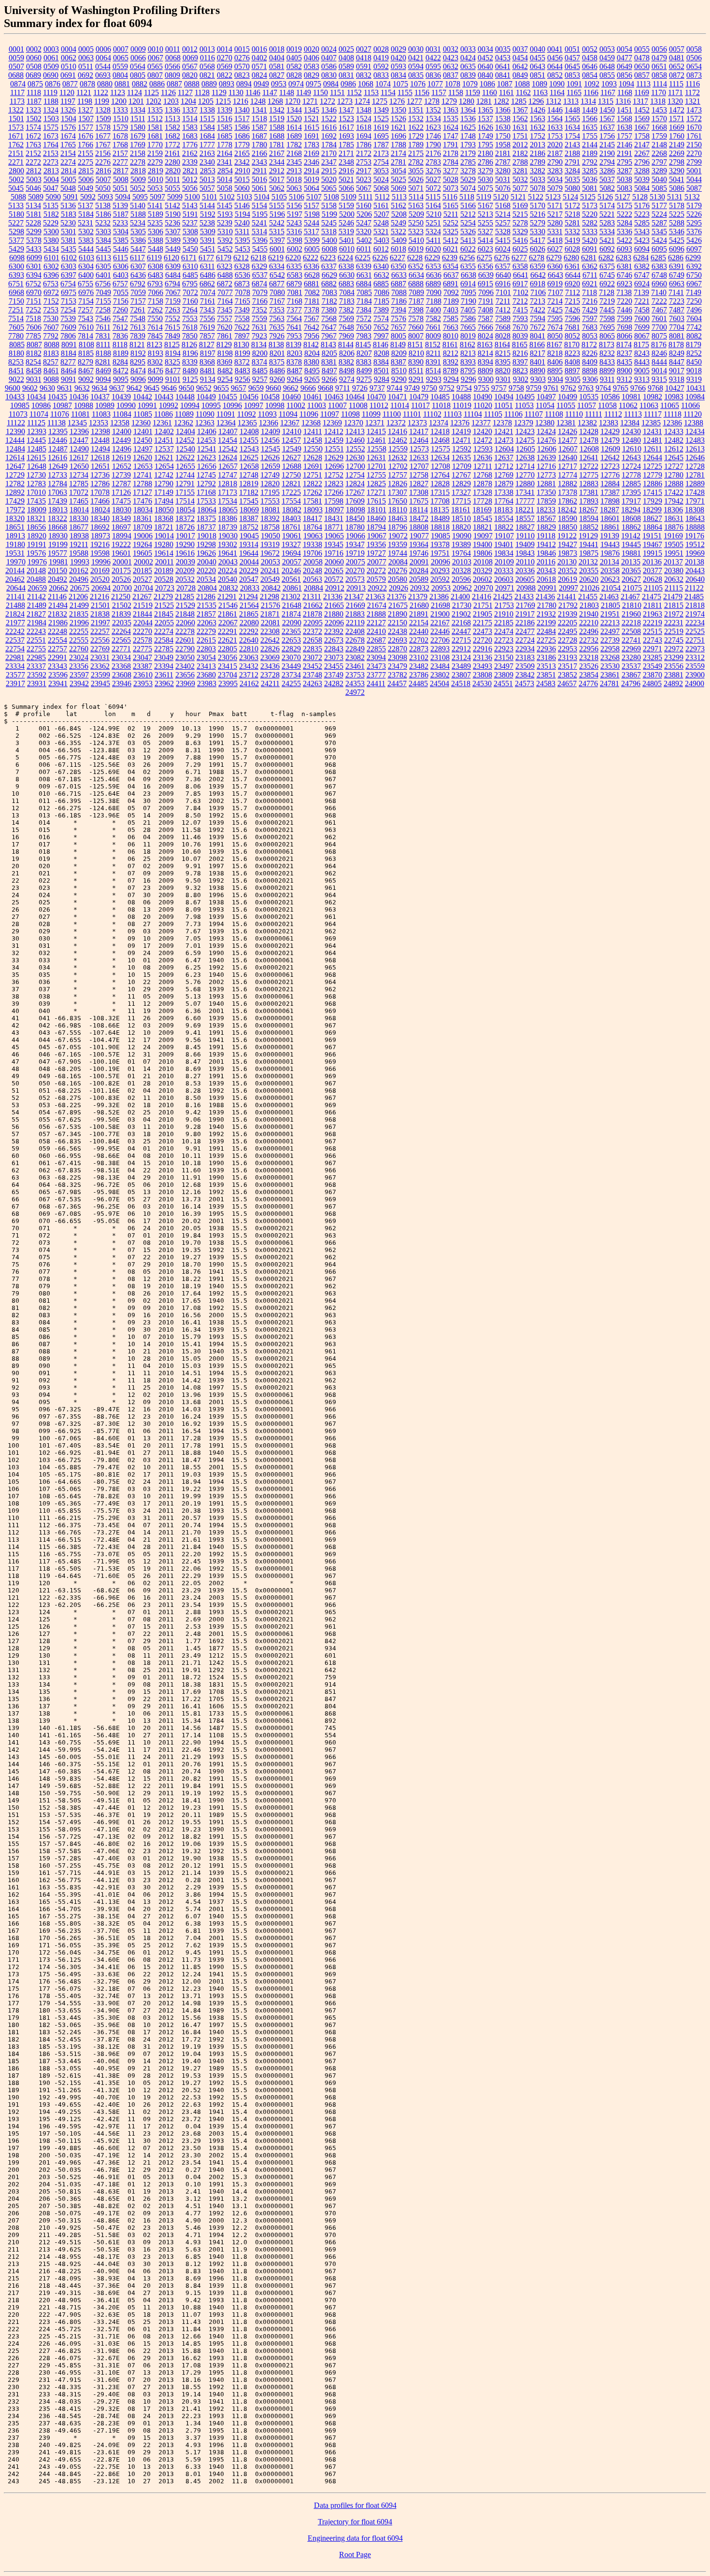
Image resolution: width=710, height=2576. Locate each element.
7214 (555, 301)
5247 (364, 223)
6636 (434, 275)
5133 (16, 205)
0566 (172, 66)
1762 (16, 145)
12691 (313, 466)
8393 (468, 362)
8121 (137, 345)
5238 (207, 223)
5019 (312, 179)
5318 (329, 232)
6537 (260, 275)
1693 (346, 136)
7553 (190, 318)
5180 (16, 214)
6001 (277, 249)
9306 (590, 379)
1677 (103, 136)
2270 (694, 153)
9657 (239, 388)
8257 (51, 362)
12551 (334, 449)
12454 (227, 440)
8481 (208, 371)
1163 (540, 92)
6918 (538, 284)
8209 (399, 353)
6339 (364, 266)
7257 (85, 310)
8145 (363, 345)
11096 (309, 414)
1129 (219, 92)
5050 (103, 188)
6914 (468, 284)
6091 (590, 249)
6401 (103, 275)
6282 (606, 258)
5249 (398, 223)
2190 (607, 153)
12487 (58, 449)
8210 (416, 353)
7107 (555, 292)
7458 (642, 310)
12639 (546, 457)
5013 (207, 179)
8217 (538, 353)
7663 (451, 327)
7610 (86, 327)
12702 (398, 466)
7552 (172, 318)
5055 (172, 188)
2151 (16, 153)
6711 (590, 275)
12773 (546, 475)
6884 (364, 284)
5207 (382, 214)
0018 (277, 49)
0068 (173, 58)
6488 (225, 275)
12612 (674, 449)
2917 (364, 171)
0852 (555, 75)
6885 (381, 284)
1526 (398, 119)
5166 (468, 205)
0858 (659, 75)
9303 (538, 379)
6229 (432, 258)
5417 (538, 240)
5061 (259, 188)
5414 (485, 240)
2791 (572, 162)
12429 (610, 431)
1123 (118, 92)
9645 (152, 388)
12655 (185, 466)
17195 (270, 492)
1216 (241, 101)
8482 (225, 371)
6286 (676, 258)
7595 (555, 318)
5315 (277, 232)
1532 (416, 119)
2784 (451, 162)
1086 (487, 84)
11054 (545, 405)
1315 (606, 101)
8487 (295, 371)
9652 (204, 388)
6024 (503, 249)
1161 (506, 92)
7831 (103, 336)
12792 (206, 484)
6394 (34, 275)
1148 (287, 92)
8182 (34, 353)
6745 (607, 275)
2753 (364, 162)
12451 (164, 440)
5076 (503, 188)
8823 (520, 371)
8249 (677, 353)
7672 (538, 327)
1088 (522, 84)
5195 (260, 214)
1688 (277, 136)
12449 (121, 440)
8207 (364, 353)
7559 (259, 318)
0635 (468, 66)
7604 (694, 318)
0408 (346, 58)
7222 (659, 301)
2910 (242, 171)
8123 (155, 345)
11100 (392, 414)
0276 (242, 58)
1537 (485, 119)
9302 (521, 379)
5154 (259, 205)
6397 (69, 275)
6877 (277, 284)
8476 (156, 371)
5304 (121, 232)
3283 (555, 171)
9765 (621, 388)
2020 (555, 145)
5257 (503, 223)
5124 (570, 197)
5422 (625, 240)
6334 (277, 266)
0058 (694, 49)
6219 (276, 258)
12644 (653, 457)
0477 (625, 58)
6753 (51, 284)
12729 (15, 475)
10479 (419, 397)
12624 (227, 457)
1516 (225, 119)
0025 (346, 49)
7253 (51, 310)
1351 (416, 110)
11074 (39, 414)
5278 (520, 223)
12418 (440, 431)
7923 (259, 336)
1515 (207, 119)
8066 (625, 336)
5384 (103, 240)
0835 (416, 75)
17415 (653, 492)
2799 (694, 162)
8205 (329, 353)
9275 (364, 379)
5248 (381, 223)
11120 (693, 414)
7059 (138, 292)
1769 (138, 145)
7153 (69, 301)
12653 (143, 466)
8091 (69, 345)
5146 (242, 205)
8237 (625, 353)
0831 (346, 75)
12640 (568, 457)
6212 (241, 258)
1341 (259, 110)
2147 (642, 145)
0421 (416, 58)
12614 (15, 457)
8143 (328, 345)
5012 (190, 179)
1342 (277, 110)
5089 (36, 197)
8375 (277, 362)
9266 (329, 379)
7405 (468, 310)
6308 (156, 266)
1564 (555, 119)
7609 (69, 327)
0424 (468, 58)
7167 (277, 301)
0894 (244, 84)
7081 (295, 292)
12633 (419, 457)
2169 (312, 153)
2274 (68, 162)
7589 (503, 318)
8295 (138, 362)
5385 (121, 240)
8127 (207, 345)
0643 (538, 66)
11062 (628, 405)
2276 (103, 162)
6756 (103, 284)
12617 (79, 457)
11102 (432, 414)
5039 (642, 179)
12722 (589, 466)
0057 (677, 49)
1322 (16, 110)
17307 (398, 492)
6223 (328, 258)
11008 (358, 405)
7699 (642, 327)
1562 (520, 119)
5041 (677, 179)
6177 (206, 258)
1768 (120, 145)
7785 (33, 336)
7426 (572, 310)
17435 (36, 501)
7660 (416, 327)
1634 (572, 127)
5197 (295, 214)
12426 (568, 431)
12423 (525, 431)
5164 (433, 205)
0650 (642, 66)
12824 (355, 484)
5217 (555, 214)
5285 (642, 223)
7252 (33, 310)
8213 (468, 353)
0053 (607, 49)
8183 (51, 353)
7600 (642, 318)
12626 (270, 457)
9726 (360, 388)
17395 (631, 492)
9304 (555, 379)
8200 (260, 353)
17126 (121, 492)
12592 (462, 449)
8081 (677, 336)
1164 (557, 92)
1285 (519, 101)
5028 (451, 179)
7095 (469, 292)
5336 (625, 232)
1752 (538, 136)
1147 (270, 92)
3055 (416, 171)
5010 (156, 179)
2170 (329, 153)
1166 (591, 92)
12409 (270, 431)
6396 (51, 275)
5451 (208, 249)
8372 (242, 362)
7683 (590, 327)
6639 (486, 275)
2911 (260, 171)
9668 (326, 388)
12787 (121, 484)
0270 (225, 58)
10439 (121, 397)
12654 (164, 466)
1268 (275, 101)
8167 (554, 345)
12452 (185, 440)
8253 (16, 362)
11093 (267, 414)
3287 (625, 171)
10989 (105, 405)
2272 (33, 162)
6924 (642, 284)
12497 (143, 449)
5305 (138, 232)
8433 (607, 362)
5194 (242, 214)
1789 (416, 145)
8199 (242, 353)
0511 (86, 66)
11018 (441, 405)
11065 (670, 405)
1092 (592, 84)
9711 (343, 388)
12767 (461, 475)
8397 (520, 362)
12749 (270, 475)
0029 (398, 49)
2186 (538, 153)
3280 (503, 171)
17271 (376, 492)
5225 (677, 214)
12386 (672, 423)
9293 (434, 379)
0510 (69, 66)
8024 (485, 336)
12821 (291, 484)
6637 (451, 275)
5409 (399, 240)
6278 (537, 258)
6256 (467, 258)
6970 (34, 292)
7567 (312, 318)
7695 (607, 327)
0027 (364, 49)
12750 (291, 475)
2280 (172, 162)
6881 (312, 284)
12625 (249, 457)
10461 (312, 397)
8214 (485, 353)
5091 (71, 197)
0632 (451, 66)
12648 (37, 466)
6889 (433, 284)
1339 (225, 110)
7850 (190, 336)
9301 (503, 379)
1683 (190, 136)
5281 (572, 223)
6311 (207, 266)
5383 (86, 240)
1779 (242, 145)
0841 (503, 75)
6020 (433, 249)
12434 (695, 431)
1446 (555, 110)
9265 (312, 379)
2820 (173, 171)
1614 (294, 127)
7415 (520, 310)
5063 (294, 188)
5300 (51, 232)
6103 (86, 258)
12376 (460, 423)
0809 (172, 75)
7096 (486, 292)
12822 (312, 484)
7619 (207, 327)
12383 (609, 423)
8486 (277, 371)
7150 (16, 301)
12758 (419, 475)
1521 (312, 119)
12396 (79, 431)
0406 (312, 58)
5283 (607, 223)
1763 (33, 145)
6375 (607, 266)
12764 (440, 475)
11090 (205, 414)
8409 (590, 362)
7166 (260, 301)
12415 (376, 431)
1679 (138, 136)
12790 (164, 484)
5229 (51, 223)
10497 (546, 397)
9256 (242, 379)
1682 (172, 136)
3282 (538, 171)
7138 (624, 292)
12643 (631, 457)
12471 (461, 440)
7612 (120, 327)
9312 (625, 379)
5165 (451, 205)
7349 (242, 310)
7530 (51, 318)
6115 (121, 258)
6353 (433, 266)
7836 (120, 336)
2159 (155, 153)
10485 (440, 397)
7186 (399, 301)
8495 (312, 371)
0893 (227, 84)
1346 (329, 110)
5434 (51, 249)
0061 (51, 58)
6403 (121, 275)
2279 (155, 162)
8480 (190, 371)
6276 (502, 258)
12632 (398, 457)
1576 (68, 127)
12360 (141, 423)
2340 (207, 162)
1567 (607, 119)
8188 (103, 353)
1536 (468, 119)
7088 (399, 292)
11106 (513, 414)
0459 (607, 58)
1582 (172, 127)
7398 (416, 310)
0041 (555, 49)
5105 (279, 197)
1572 (694, 119)
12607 (568, 449)
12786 (100, 484)
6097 (694, 249)
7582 (433, 318)
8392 (451, 362)
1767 (103, 145)
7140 (659, 292)
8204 (312, 353)
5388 (156, 240)
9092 (86, 379)
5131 (675, 197)
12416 (398, 431)
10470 (376, 397)
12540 (185, 449)
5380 (51, 240)
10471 (398, 397)
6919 (555, 284)
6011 (364, 249)
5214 (503, 214)
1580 (138, 127)
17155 (185, 492)
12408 (249, 431)
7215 (572, 301)
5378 (34, 240)
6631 (364, 275)
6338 (346, 266)
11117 (653, 414)
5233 (120, 223)
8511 (416, 371)
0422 (433, 58)
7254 (68, 310)
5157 (312, 205)
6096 (677, 249)
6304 (86, 266)
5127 (623, 197)
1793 (468, 145)
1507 (86, 119)
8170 (572, 345)
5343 (642, 232)
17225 (291, 492)
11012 (379, 405)
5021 (346, 179)
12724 (631, 466)
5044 (694, 179)
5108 (331, 197)
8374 (259, 362)
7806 (68, 336)
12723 (610, 466)
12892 (15, 492)
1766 (85, 145)
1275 (380, 101)
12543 (249, 449)
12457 (291, 440)
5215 (520, 214)
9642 (134, 388)
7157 (138, 301)
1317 (640, 101)
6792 (138, 284)
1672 (33, 136)
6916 (503, 284)
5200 (347, 214)
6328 (242, 266)
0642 (520, 66)
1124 (135, 92)
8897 (572, 371)
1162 (523, 92)
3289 (659, 171)
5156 (294, 205)
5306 (156, 232)
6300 (16, 266)
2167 (277, 153)
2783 (433, 162)
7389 (381, 310)
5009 (138, 179)
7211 (503, 301)
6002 (295, 249)
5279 (538, 223)
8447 (677, 362)
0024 (329, 49)
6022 (468, 249)
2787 (503, 162)
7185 (382, 301)
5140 (138, 205)
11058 (607, 405)
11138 (57, 423)
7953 (294, 336)
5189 (156, 214)
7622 (242, 327)
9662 (291, 388)
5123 (553, 197)
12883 (589, 484)
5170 (538, 205)
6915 (485, 284)
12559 (398, 449)
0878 (87, 84)
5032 (520, 179)
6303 (69, 266)
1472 (677, 110)
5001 (694, 171)
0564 (138, 66)
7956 (312, 336)
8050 (555, 336)
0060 (34, 58)
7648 (346, 327)
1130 (236, 92)
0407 (329, 58)
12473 (504, 440)
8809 (485, 371)
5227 (16, 223)
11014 (400, 405)
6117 (137, 258)
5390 (190, 240)
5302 (86, 232)
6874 (259, 284)
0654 (694, 66)
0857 (642, 75)
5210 (434, 214)
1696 (398, 136)
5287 (659, 223)
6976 (86, 292)
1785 (346, 145)
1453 (659, 110)
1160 (490, 92)
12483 (695, 440)
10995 (211, 405)
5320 (364, 232)
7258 (103, 310)
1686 (242, 136)
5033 (538, 179)
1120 (67, 92)
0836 (433, 75)
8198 (225, 353)
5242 (277, 223)
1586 (242, 127)
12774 (568, 475)
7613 (138, 327)
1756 (607, 136)
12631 (376, 457)
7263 (172, 310)
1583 (190, 127)
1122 (101, 92)
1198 (85, 101)
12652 (122, 466)
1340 (242, 110)
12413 (355, 431)
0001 (16, 49)
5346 (677, 232)
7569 (346, 318)
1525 (381, 119)
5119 (484, 197)
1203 (171, 101)
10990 (126, 405)
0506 (694, 58)
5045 (16, 188)
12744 (185, 475)
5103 (244, 197)
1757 (625, 136)
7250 (694, 301)
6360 (555, 266)
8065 (607, 336)
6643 (555, 275)
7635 (277, 327)
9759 (534, 388)
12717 (568, 466)
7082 (312, 292)
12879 (504, 484)
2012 (520, 145)
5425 (677, 240)
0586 (329, 66)
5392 (225, 240)
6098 (17, 258)
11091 (226, 414)
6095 (659, 249)
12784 (57, 484)
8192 (138, 353)
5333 (590, 232)
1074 (383, 84)
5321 (381, 232)
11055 (566, 405)
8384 (381, 362)
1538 (503, 119)
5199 (329, 214)
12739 (121, 475)
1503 (51, 119)
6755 (85, 284)
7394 (398, 310)
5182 (51, 214)
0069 (190, 58)
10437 (100, 397)
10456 (249, 397)
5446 (121, 249)
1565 (572, 119)
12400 (122, 431)
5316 (294, 232)
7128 (607, 292)
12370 (354, 423)
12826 (398, 484)
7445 (607, 310)
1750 (503, 136)
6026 (538, 249)
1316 (623, 101)
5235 (155, 223)
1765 (68, 145)
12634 (440, 457)
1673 (51, 136)
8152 (433, 345)
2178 (451, 153)
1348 (364, 110)
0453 (503, 58)
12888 (674, 484)
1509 (103, 119)
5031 (503, 179)
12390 (15, 431)
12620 (142, 457)
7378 (312, 310)
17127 (142, 492)
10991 (147, 405)
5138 (103, 205)
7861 (225, 336)
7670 (520, 327)
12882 (568, 484)
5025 (398, 179)
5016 (259, 179)
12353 (99, 423)
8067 (642, 336)
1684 (207, 136)
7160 (190, 301)
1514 (190, 119)
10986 (41, 405)
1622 (416, 127)
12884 (610, 484)
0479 (659, 58)
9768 (655, 388)
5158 (329, 205)
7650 (364, 327)
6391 (677, 266)
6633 (399, 275)
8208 (382, 353)
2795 (625, 162)
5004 (51, 179)
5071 (416, 188)
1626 (485, 127)
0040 (538, 49)
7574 (381, 318)
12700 (355, 466)
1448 (572, 110)
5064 (312, 188)
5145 (225, 205)
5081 (590, 188)
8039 (520, 336)
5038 (625, 179)
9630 (47, 388)
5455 (260, 249)
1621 (398, 127)
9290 (399, 379)
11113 (633, 414)
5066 (346, 188)
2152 (33, 153)
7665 (468, 327)
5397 (277, 240)
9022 (16, 379)
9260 (277, 379)
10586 (610, 397)
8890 (538, 371)
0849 (520, 75)
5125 (588, 197)
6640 (503, 275)
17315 (440, 492)
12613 (695, 449)
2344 (277, 162)
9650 (186, 388)
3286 (607, 171)
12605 (525, 449)
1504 (69, 119)
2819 (156, 171)
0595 (433, 66)
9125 (190, 379)
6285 (658, 258)
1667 (642, 127)
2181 (503, 153)
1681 (155, 136)
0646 (590, 66)
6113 (104, 258)
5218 (572, 214)
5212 (468, 214)
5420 (590, 240)
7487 (677, 310)
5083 (625, 188)
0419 (381, 58)
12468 (440, 440)
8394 (485, 362)
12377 (481, 423)
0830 (329, 75)
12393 (37, 431)
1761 (694, 136)
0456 (555, 58)
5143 (190, 205)
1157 (439, 92)
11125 (36, 423)
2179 (468, 153)
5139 (120, 205)
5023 (364, 179)
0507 (16, 66)
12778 (631, 475)
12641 (589, 457)
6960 (659, 284)
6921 (590, 284)
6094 (642, 249)
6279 (554, 258)
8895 (555, 371)
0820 (190, 75)
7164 (225, 301)
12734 (79, 475)
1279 (449, 101)
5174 (607, 205)
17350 (546, 492)
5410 (416, 240)
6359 (538, 266)
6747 (642, 275)
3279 (485, 171)
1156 (422, 92)
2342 (242, 162)
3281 (520, 171)
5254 (468, 223)
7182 (329, 301)
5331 (555, 232)
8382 (346, 362)
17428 (695, 492)
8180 (16, 353)
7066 (156, 292)
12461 (376, 440)
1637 (607, 127)
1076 (418, 84)
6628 (312, 275)
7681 (572, 327)
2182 (520, 153)
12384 (630, 423)
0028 (381, 49)
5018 (294, 179)
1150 (320, 92)
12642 (610, 457)
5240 (242, 223)
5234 (138, 223)
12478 (589, 440)
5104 (262, 197)
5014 (225, 179)
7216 (590, 301)
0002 (34, 49)
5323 (416, 232)
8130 (241, 345)
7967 (329, 336)
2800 (16, 171)
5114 (416, 197)
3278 (468, 171)
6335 (294, 266)
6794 (172, 284)
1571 (677, 119)
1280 (467, 101)
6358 (520, 266)
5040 (659, 179)
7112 (573, 292)
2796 (642, 162)
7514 (16, 318)
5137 (85, 205)
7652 (381, 327)
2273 (51, 162)
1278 (432, 101)
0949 (261, 84)
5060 (242, 188)
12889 (695, 484)
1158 (456, 92)
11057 (587, 405)
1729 (416, 136)
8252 (694, 353)
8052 (572, 336)
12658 (249, 466)
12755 (376, 475)
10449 (206, 397)
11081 (80, 414)
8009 (433, 336)
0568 (207, 66)
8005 (398, 336)
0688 (16, 75)
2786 (485, 162)
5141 (155, 205)
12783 (36, 484)
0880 (105, 84)
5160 (364, 205)
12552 (355, 449)
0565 (155, 66)
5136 (68, 205)
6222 (311, 258)
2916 (346, 171)
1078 (453, 84)
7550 (155, 318)
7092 (451, 292)
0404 (277, 58)
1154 (388, 92)
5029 (468, 179)
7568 (329, 318)
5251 (433, 223)
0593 (398, 66)
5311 (242, 232)
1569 (642, 119)
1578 (103, 127)
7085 (364, 292)
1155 (405, 92)
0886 (157, 84)
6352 (416, 266)
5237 (190, 223)
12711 (483, 466)
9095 (121, 379)
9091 (69, 379)
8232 (607, 353)
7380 (329, 310)
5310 (225, 232)
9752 (447, 388)
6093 (625, 249)
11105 (493, 414)
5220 (590, 214)
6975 (69, 292)
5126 (605, 197)
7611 (103, 327)
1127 (185, 92)
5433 (34, 249)
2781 (398, 162)
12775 (589, 475)
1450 (607, 110)
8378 (294, 362)
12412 (334, 431)
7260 (120, 310)
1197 (68, 101)
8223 (572, 353)
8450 (694, 362)
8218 (555, 353)
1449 (590, 110)
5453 (242, 249)
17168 (206, 492)
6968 (16, 292)
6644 (573, 275)
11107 (534, 414)
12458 (312, 440)
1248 (258, 101)
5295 (694, 223)
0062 (69, 58)
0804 (120, 75)
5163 (416, 205)
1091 (574, 84)
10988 (84, 405)
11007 (337, 405)
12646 (695, 457)
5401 (347, 240)
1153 (371, 92)
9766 (638, 388)
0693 (103, 75)
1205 (206, 101)
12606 (547, 449)
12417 (419, 431)
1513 (172, 119)
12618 (100, 457)
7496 (694, 310)
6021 (451, 249)
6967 (694, 284)
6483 (156, 275)
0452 (485, 58)
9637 (117, 388)
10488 (461, 397)
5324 (433, 232)
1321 (693, 101)
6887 (398, 284)
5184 (86, 214)
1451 (625, 110)
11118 (673, 414)
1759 (659, 136)
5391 (208, 240)
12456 (270, 440)
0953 (279, 84)
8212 (451, 353)
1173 (17, 101)
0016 (259, 49)
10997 (254, 405)
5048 (68, 188)
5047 (51, 188)
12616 (57, 457)
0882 (140, 84)
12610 (632, 449)
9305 (573, 379)
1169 (642, 92)
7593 (520, 318)
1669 (677, 127)
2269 (677, 153)
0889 (209, 84)
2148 (659, 145)
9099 (156, 379)
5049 (85, 188)
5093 (105, 197)
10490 (483, 397)
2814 (69, 171)
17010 (36, 492)
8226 (590, 353)
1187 (34, 101)
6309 (173, 266)
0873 (694, 75)
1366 (503, 110)
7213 (538, 301)
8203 (295, 353)
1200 (119, 101)
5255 (485, 223)
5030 (485, 179)
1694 (364, 136)
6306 (121, 266)
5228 (33, 223)
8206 (347, 353)
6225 (363, 258)
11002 (296, 405)
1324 (51, 110)
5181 (34, 214)
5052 (138, 188)
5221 (607, 214)
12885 (631, 484)
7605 (16, 327)
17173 (227, 492)
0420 (398, 58)
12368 (311, 423)
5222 (625, 214)
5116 (450, 197)
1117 (17, 92)
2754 (381, 162)
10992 (169, 405)
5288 (677, 223)
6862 (207, 284)
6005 (312, 249)
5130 (657, 197)
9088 (51, 379)
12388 (694, 423)
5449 (173, 249)
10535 (589, 397)
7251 (16, 310)
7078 (242, 292)
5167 (485, 205)
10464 (355, 397)
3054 (398, 171)
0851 (538, 75)
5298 (16, 232)
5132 (692, 197)
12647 (15, 466)
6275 (484, 258)
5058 (225, 188)
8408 (572, 362)
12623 (206, 457)
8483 (242, 371)
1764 (51, 145)
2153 (51, 153)
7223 (677, 301)
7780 (16, 336)
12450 (142, 440)
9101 (173, 379)
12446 (57, 440)
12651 (100, 466)
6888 (416, 284)
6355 (468, 266)
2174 (398, 153)
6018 (398, 249)
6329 (259, 266)
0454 (520, 58)
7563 (277, 318)
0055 (642, 49)
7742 (694, 327)
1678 (120, 136)
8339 (190, 362)
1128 (202, 92)
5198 (312, 214)
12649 (58, 466)
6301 (34, 266)
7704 (677, 327)
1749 (485, 136)
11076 (60, 414)
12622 (185, 457)
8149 (398, 345)
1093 (609, 84)
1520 (294, 119)
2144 (590, 145)
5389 (173, 240)
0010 (156, 49)
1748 (468, 136)
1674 (68, 136)
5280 (555, 223)
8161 (450, 345)
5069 (398, 188)
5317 (312, 232)
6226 (380, 258)
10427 (675, 388)
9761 (551, 388)
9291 (416, 379)
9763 (586, 388)
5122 (536, 197)
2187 (555, 153)
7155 (103, 301)
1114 (660, 84)
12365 (247, 423)
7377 (294, 310)
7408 (485, 310)
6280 (571, 258)
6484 (173, 275)
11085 (143, 414)
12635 (461, 457)
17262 (312, 492)
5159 (346, 205)
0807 (155, 75)
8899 (607, 371)
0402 (259, 58)
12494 (100, 449)
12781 (695, 475)
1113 (643, 84)
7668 (503, 327)
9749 (412, 388)
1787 (381, 145)
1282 (501, 101)
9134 (208, 379)
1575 (51, 127)
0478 (642, 58)
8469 (103, 371)
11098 (350, 414)
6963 (677, 284)
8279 (85, 362)
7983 (364, 336)
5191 (190, 214)
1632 (538, 127)
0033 (468, 49)
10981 (631, 397)
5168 (503, 205)
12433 (674, 431)
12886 (653, 484)
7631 (259, 327)
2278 (138, 162)
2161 (172, 153)
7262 (155, 310)
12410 (292, 431)
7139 (641, 292)
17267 (355, 492)
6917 (520, 284)
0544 (103, 66)
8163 (485, 345)
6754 (68, 284)
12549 (292, 449)
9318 (677, 379)
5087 (694, 188)
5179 (694, 205)
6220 (293, 258)
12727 (674, 466)
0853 (572, 75)
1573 (16, 127)
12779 (653, 475)
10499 (568, 397)
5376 (694, 232)
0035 (503, 49)
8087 (34, 345)
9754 (464, 388)
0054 (625, 49)
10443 (164, 397)
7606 (34, 327)
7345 (225, 310)
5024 (381, 179)
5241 (259, 223)
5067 (364, 188)
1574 (33, 127)
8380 (312, 362)
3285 (590, 171)
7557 (225, 318)
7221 (642, 301)
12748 (249, 475)
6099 (34, 258)
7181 (312, 301)
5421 (607, 240)
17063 (57, 492)
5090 (53, 197)
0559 (120, 66)
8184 (69, 353)
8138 (276, 345)
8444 (659, 362)
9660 (273, 388)
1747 (451, 136)
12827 (419, 484)
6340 (381, 266)
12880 (525, 484)
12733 (57, 475)
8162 (468, 345)
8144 (346, 345)
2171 (346, 153)
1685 (225, 136)
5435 (69, 249)
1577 (85, 127)
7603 (677, 318)
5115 (433, 197)
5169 (520, 205)
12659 (270, 466)
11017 (420, 405)
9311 (607, 379)
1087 (505, 84)
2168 (294, 153)
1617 (346, 127)
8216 (520, 353)
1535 (451, 119)
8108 (86, 345)
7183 (347, 301)
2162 (190, 153)
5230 (68, 223)
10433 (15, 397)
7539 (68, 318)
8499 (364, 371)
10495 (525, 397)
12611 (653, 449)
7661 (433, 327)
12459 (334, 440)
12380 (545, 423)
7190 (469, 301)
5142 (172, 205)
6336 (312, 266)
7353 (277, 310)
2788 (520, 162)
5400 (329, 240)
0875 (35, 84)
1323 (33, 110)
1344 (294, 110)
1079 (470, 84)
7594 (538, 318)
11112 (613, 414)
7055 (121, 292)
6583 (295, 275)
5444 (86, 249)
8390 (416, 362)
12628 (312, 457)
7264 (190, 310)
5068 (381, 188)
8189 (121, 353)
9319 (694, 379)
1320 (675, 101)
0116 (207, 58)
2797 (659, 162)
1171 (675, 92)
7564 (294, 318)
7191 (486, 301)
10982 (653, 397)
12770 (525, 475)
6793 (155, 284)
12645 (674, 457)
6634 (416, 275)
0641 (503, 66)
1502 (34, 119)
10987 (62, 405)
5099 (175, 197)
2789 (538, 162)
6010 (347, 249)
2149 (677, 145)
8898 (590, 371)
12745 (206, 475)
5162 (398, 205)
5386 (138, 240)
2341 (225, 162)
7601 (659, 318)
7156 (121, 301)
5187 (121, 214)
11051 (504, 405)
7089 (416, 292)
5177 (659, 205)
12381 (566, 423)
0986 (348, 84)
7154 (86, 301)
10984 (695, 397)
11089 (184, 414)
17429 (15, 501)
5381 (69, 240)
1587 (259, 127)
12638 (525, 457)
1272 (327, 101)
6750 (694, 275)
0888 (192, 84)
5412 (451, 240)
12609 (611, 449)
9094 (103, 379)
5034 (555, 179)
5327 (485, 232)
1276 (397, 101)
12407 (228, 431)
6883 (346, 284)
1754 (572, 136)
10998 (275, 405)
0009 (138, 49)
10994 (190, 405)
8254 (33, 362)
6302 (51, 266)
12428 (589, 431)
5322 (398, 232)
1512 (155, 119)
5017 (277, 179)
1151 (337, 92)
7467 (659, 310)
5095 (140, 197)
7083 (329, 292)
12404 (185, 431)
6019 (416, 249)
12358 (120, 423)
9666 (308, 388)
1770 (155, 145)
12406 (207, 431)
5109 (349, 197)
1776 (190, 145)
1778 (225, 145)
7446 (625, 310)
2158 (138, 153)
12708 (440, 466)
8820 (503, 371)
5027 (433, 179)
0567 (190, 66)
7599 (625, 318)
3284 (572, 171)
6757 (120, 284)
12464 (419, 440)
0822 (225, 75)
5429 (16, 249)
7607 (51, 327)
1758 (642, 136)
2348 (346, 162)
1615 (312, 127)
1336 (172, 110)
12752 (334, 475)
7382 (346, 310)
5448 (156, 249)
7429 (590, 310)
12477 (568, 440)
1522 (329, 119)
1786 (364, 145)
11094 (288, 414)
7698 (625, 327)
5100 (192, 197)
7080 (277, 292)
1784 (329, 145)
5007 (103, 179)
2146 (625, 145)
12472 (483, 440)
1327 (85, 110)
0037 (520, 49)
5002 (16, 179)
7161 (208, 301)
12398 (100, 431)
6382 (642, 266)
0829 (312, 75)
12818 (227, 484)
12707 (419, 466)
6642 (538, 275)
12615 (36, 457)
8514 (433, 371)
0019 (294, 49)
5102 (227, 197)
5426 (694, 240)
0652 (677, 66)
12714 (525, 466)
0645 (572, 66)
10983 (674, 397)
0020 (312, 49)
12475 (525, 440)
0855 (607, 75)
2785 (468, 162)
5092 (88, 197)
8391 (433, 362)
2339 (190, 162)
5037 (607, 179)
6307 (138, 266)
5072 (433, 188)
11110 (574, 414)
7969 (346, 336)
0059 (16, 58)
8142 (311, 345)
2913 (294, 171)
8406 (555, 362)
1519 (277, 119)
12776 (610, 475)
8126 (189, 345)
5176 (642, 205)
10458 (270, 397)
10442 (142, 397)
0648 (607, 66)
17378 (568, 492)
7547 (120, 318)
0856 (625, 75)
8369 (225, 362)
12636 (483, 457)
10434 (36, 397)
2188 (572, 153)
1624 (451, 127)
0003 (51, 49)
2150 (694, 145)
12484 (15, 449)
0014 (225, 49)
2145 (607, 145)
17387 (610, 492)
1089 (540, 84)
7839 (138, 336)
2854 (225, 171)
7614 (155, 327)
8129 (224, 345)
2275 (85, 162)
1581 (155, 127)
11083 (101, 414)
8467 (86, 371)
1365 (485, 110)
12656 (207, 466)
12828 (440, 484)
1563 (538, 119)
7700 (659, 327)
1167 (608, 92)
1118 (34, 92)
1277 (414, 101)
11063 (649, 405)
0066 (138, 58)
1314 (588, 101)
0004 (69, 49)
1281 (484, 101)
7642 (312, 327)
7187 (416, 301)
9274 (347, 379)
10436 (79, 397)
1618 (364, 127)
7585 (451, 318)
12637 (504, 457)
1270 (293, 101)
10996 (232, 405)
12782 (15, 484)
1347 (346, 110)
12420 (483, 431)
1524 (364, 119)
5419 (572, 240)
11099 (371, 414)
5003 (34, 179)
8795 (468, 371)
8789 (451, 371)
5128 (640, 197)
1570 (659, 119)
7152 (51, 301)
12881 (546, 484)
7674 (555, 327)
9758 (516, 388)
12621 (164, 457)
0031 (433, 49)
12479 (610, 440)
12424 (546, 431)
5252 (451, 223)
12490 (79, 449)
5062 (277, 188)
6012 (381, 249)
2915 (329, 171)
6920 (572, 284)
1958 (503, 145)
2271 (16, 162)
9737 (377, 388)
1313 (571, 101)
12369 (332, 423)
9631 (65, 388)
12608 (589, 449)
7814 (85, 336)
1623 (433, 127)
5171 (555, 205)
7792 (51, 336)
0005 (86, 49)
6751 (16, 284)
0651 (659, 66)
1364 (468, 110)
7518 (33, 318)
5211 (451, 214)
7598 (607, 318)
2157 (120, 153)
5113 (399, 197)
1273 (345, 101)
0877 (70, 84)
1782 (294, 145)
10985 (20, 405)
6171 (189, 258)
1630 (503, 127)
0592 (381, 66)
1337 (190, 110)
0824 (259, 75)
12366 (269, 423)
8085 (17, 345)
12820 (270, 484)
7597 (590, 318)
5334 (607, 232)
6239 (450, 258)
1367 (520, 110)
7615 (172, 327)
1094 (626, 84)
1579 (120, 127)
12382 (587, 423)
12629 (334, 457)
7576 (398, 318)
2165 (242, 153)
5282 (590, 223)
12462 (398, 440)
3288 (642, 171)
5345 (659, 232)
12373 (417, 423)
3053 (381, 171)
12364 (226, 423)
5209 (416, 214)
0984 (331, 84)
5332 (572, 232)
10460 (291, 397)
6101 (52, 258)
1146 (253, 92)
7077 (225, 292)
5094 (123, 197)
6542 (277, 275)
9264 (295, 379)
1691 (312, 136)
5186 (103, 214)
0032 (451, 49)
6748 (659, 275)
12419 (461, 431)
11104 (473, 414)
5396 (260, 240)
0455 (538, 58)
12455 (249, 440)
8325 (172, 362)
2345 (294, 162)
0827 (277, 75)
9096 (138, 379)
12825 (376, 484)
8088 (52, 345)
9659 (256, 388)
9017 (677, 371)
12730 (36, 475)
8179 (694, 345)
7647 (329, 327)
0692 (85, 75)
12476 (546, 440)
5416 (520, 240)
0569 (225, 66)
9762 (568, 388)
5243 (294, 223)
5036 (590, 179)
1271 (310, 101)
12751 (312, 475)
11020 (483, 405)
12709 (462, 466)
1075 (400, 84)
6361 (572, 266)
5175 (625, 205)
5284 (625, 223)
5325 (451, 232)
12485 (37, 449)
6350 (398, 266)
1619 (381, 127)
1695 (381, 136)
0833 (381, 75)
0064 (103, 58)
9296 (469, 379)
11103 (453, 414)
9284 (382, 379)
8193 (156, 353)
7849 (172, 336)
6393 (16, 275)
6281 (589, 258)
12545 (270, 449)
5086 (677, 188)
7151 (34, 301)
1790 (433, 145)
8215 (503, 353)
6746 (625, 275)
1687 (259, 136)
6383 (659, 266)
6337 (329, 266)
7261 (138, 310)
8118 (120, 345)
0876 (53, 84)
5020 (329, 179)
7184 (364, 301)
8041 (538, 336)
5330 (538, 232)
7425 (555, 310)
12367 (290, 423)
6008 (329, 249)
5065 (329, 188)
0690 (51, 75)
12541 (207, 449)
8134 (259, 345)
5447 (138, 249)
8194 (173, 353)
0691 (68, 75)
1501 (16, 119)
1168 (625, 92)
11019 (462, 405)
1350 (398, 110)
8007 (416, 336)
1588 (277, 127)
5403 (382, 240)
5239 (225, 223)
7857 (207, 336)
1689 (294, 136)
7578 (416, 318)
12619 (121, 457)
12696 (334, 466)
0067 (156, 58)
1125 (151, 92)
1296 (536, 101)
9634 (99, 388)
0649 (625, 66)
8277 (68, 362)
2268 (659, 153)
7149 (694, 292)
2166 (259, 153)
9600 (13, 388)
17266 (334, 492)
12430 (631, 431)
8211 (433, 353)
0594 (416, 66)
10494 (504, 397)
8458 (34, 371)
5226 (694, 214)
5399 (312, 240)
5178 (677, 205)
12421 (504, 431)
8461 (51, 371)
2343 (259, 162)
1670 (694, 127)
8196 (190, 353)
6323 (225, 266)
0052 (590, 49)
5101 (210, 197)
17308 (419, 492)
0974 (296, 84)
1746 (433, 136)
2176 (433, 153)
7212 (520, 301)
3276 (433, 171)
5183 (69, 214)
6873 (242, 284)
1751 (520, 136)
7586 (468, 318)
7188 (434, 301)
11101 (412, 414)
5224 (659, 214)
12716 (546, 466)
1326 (68, 110)
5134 (33, 205)
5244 (312, 223)
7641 (294, 327)
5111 (366, 197)
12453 (206, 440)
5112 (382, 197)
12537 (164, 449)
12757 (398, 475)
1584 (207, 127)
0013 (207, 49)
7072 (190, 292)
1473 (694, 110)
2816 (103, 171)
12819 (249, 484)
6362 (590, 266)
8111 (103, 345)
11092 (247, 414)
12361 (162, 423)
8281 (103, 362)
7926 (277, 336)
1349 (381, 110)
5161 (381, 205)
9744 (395, 388)
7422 (538, 310)
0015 (242, 49)
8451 (16, 371)
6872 (225, 284)
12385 (651, 423)
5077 (520, 188)
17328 (483, 492)
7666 (485, 327)
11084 (122, 414)
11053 (524, 405)
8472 (121, 371)
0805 (138, 75)
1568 (625, 119)
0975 (313, 84)
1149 (304, 92)
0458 (590, 58)
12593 (483, 449)
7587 (485, 318)
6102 (69, 258)
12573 (419, 449)
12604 (504, 449)
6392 (694, 266)
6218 (258, 258)
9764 (603, 388)
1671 (16, 136)
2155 (85, 153)
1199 (102, 101)
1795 (485, 145)
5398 (295, 240)
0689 (33, 75)
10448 (185, 397)
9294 (451, 379)
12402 (164, 431)
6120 (171, 258)
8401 (538, 362)
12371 (375, 423)
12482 (674, 440)
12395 (58, 431)
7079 (260, 292)
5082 (607, 188)
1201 (136, 101)
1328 (103, 110)
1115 (676, 84)
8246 (659, 353)
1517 (242, 119)
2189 (590, 153)
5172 (572, 205)
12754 (355, 475)
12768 (483, 475)
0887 (174, 84)
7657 (398, 327)
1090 (557, 84)
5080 (572, 188)
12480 (631, 440)
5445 (103, 249)
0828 (294, 75)
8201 (277, 353)
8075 (659, 336)
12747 (227, 475)
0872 (677, 75)
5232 (103, 223)
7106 (538, 292)
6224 (345, 258)
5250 (416, 223)
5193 (225, 214)
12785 (79, 484)
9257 (260, 379)
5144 (207, 205)
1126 (168, 92)
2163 (207, 153)
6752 (33, 284)
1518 (259, 119)
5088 (18, 197)
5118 (467, 197)
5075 (485, 188)
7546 (103, 318)
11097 (330, 414)
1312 (554, 101)
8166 (537, 345)
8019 (468, 336)
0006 (103, 49)
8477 (173, 371)
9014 (659, 371)
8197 (208, 353)
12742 (164, 475)
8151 (415, 345)
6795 (190, 284)
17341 (525, 492)
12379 (524, 423)
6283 (624, 258)
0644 (555, 66)
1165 (574, 92)
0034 (485, 49)
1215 (223, 101)
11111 (594, 414)
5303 (103, 232)
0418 (364, 58)
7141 (676, 292)
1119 (50, 92)
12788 (142, 484)
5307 (173, 232)
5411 (433, 240)
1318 (658, 101)
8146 (381, 345)
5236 (172, 223)
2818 (138, 171)
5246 (346, 223)
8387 (398, 362)
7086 (382, 292)
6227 (398, 258)
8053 (590, 336)
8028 (503, 336)
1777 (207, 145)
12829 (461, 484)
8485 (260, 371)
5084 (642, 188)
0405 (294, 58)
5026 (416, 179)
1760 (677, 136)
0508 (34, 66)
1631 (520, 127)
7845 (155, 336)
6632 (382, 275)
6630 (347, 275)
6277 (519, 258)
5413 (468, 240)
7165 (242, 301)
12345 (77, 423)
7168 (295, 301)
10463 (334, 397)
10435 (57, 397)
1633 (555, 127)
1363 (451, 110)
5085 (659, 188)
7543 (85, 318)
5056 (190, 188)
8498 (347, 371)
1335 (155, 110)
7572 (364, 318)
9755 (482, 388)
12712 (504, 466)
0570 (242, 66)
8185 (86, 353)
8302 (155, 362)
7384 (364, 310)
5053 (155, 188)
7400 (433, 310)
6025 (520, 249)
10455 (227, 397)
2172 (364, 153)
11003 (317, 405)
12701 (377, 466)
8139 (294, 345)
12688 (292, 466)
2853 (208, 171)
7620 (225, 327)
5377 (16, 240)
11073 (18, 414)
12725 (653, 466)
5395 (242, 240)
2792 (590, 162)
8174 (624, 345)
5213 (485, 214)
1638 (625, 127)
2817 (121, 171)
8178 (676, 345)
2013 (538, 145)
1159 (473, 92)
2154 (68, 153)
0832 (364, 75)
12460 (355, 440)
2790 (555, 162)
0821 (207, 75)
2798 (677, 162)
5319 (346, 232)
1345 (312, 110)
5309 (208, 232)
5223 (642, 214)
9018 (694, 371)
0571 (259, 66)
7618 (190, 327)
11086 (163, 414)
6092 (607, 249)
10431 (696, 388)
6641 (521, 275)
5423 (642, 240)
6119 (154, 258)
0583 (312, 66)
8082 (694, 336)
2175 (416, 153)
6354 (451, 266)
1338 (207, 110)
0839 (468, 75)
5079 (555, 188)
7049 (103, 292)
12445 (36, 440)
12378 (502, 423)
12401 (143, 431)
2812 (34, 171)
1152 (354, 92)
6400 (86, 275)
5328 (503, 232)
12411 (313, 431)
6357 (503, 266)
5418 (555, 240)
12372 (396, 423)
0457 (572, 58)
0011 (173, 49)
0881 (122, 84)
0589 (346, 66)
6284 (641, 258)
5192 (208, 214)
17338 (504, 492)
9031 (34, 379)
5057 (207, 188)
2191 (625, 153)
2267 (642, 153)
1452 (642, 110)
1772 (172, 145)
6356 (485, 266)
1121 (84, 92)
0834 (398, 75)
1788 (398, 145)
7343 (207, 310)
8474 (138, 371)
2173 (381, 153)
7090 (434, 292)
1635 (590, 127)
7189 (451, 301)
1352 (433, 110)
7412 (503, 310)
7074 (208, 292)
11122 (16, 423)
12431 (653, 431)
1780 (259, 145)
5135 (51, 205)
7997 (381, 336)
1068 (366, 84)
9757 (499, 388)
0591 (364, 66)
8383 (364, 362)
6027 (555, 249)
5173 (590, 205)
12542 (228, 449)
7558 (242, 318)
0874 (18, 84)
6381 (625, 266)
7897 (242, 336)
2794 (607, 162)
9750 (429, 388)
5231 (85, 223)
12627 (291, 457)
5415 (503, 240)
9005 (642, 371)
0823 (242, 75)
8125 (172, 345)
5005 (69, 179)
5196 (277, 214)
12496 (122, 449)
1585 (225, 127)
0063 (86, 58)
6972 (51, 292)
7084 (347, 292)
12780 (674, 475)
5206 (364, 214)
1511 (138, 119)
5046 (33, 188)
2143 (572, 145)
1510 (121, 119)
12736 (100, 475)
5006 (86, 179)
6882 (329, 284)
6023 (485, 249)
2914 (312, 171)
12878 (483, 484)
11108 (554, 414)
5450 (190, 249)
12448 (100, 440)
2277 (120, 162)
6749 (677, 275)
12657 (228, 466)
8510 (399, 371)
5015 (242, 179)
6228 (415, 258)
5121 (518, 197)
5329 (520, 232)
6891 (451, 284)
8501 (382, 371)
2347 (329, 162)
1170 (659, 92)
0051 (572, 49)
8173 (607, 345)
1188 (51, 101)
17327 (461, 492)
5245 (329, 223)
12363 (205, 423)
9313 (642, 379)
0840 (485, 75)
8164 (502, 345)
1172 (692, 92)
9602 (30, 388)
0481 (677, 58)
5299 (34, 232)
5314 (259, 232)
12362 (184, 423)
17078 (100, 492)
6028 (572, 249)
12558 (377, 449)
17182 (249, 492)
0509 (51, 66)
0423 (451, 58)
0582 (294, 66)
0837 (451, 75)
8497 (329, 371)
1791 (451, 145)
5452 (225, 249)
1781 (277, 145)
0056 (659, 49)
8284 (120, 362)
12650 (79, 466)
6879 (294, 284)
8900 (625, 371)
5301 (69, 232)
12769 (504, 475)
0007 (121, 49)
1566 (590, 119)
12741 (142, 475)
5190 (173, 214)
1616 (329, 127)
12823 (334, 484)
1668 (659, 127)
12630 (355, 457)
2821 (190, 171)
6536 (242, 275)
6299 (693, 258)
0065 (121, 58)
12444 (15, 440)
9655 (221, 388)
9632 (82, 388)
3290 (677, 171)
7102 (521, 292)
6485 (190, 275)
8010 (451, 336)
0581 (277, 66)
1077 (435, 84)
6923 (625, 284)
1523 (346, 119)
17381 (589, 492)
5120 (501, 197)
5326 (468, 232)
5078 (538, 188)
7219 (607, 301)
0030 (416, 49)
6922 (607, 284)
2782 (416, 162)
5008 (121, 179)
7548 (138, 318)
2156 (103, 153)
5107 (314, 197)
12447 (79, 440)
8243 (642, 353)
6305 (103, 266)
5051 (120, 188)
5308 (190, 232)
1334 (138, 110)
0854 (590, 75)
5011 (173, 179)
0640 (485, 66)
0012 (190, 49)
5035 (572, 179)
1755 (590, 136)
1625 (468, 127)
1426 (538, 110)
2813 (51, 171)
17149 (164, 492)
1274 (362, 101)
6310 (190, 266)
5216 (538, 214)
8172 (589, 345)
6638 (469, 275)
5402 (364, 240)
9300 (486, 379)
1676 (85, 136)
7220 (625, 301)
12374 (439, 423)
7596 (572, 318)
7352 (259, 310)
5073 (451, 188)
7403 (451, 310)
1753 (555, 136)
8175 (641, 345)
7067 (173, 292)
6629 (329, 275)
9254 (225, 379)
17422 (674, 492)
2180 (485, 153)
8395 (503, 362)
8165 (520, 345)
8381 (329, 362)
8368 (207, 362)
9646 (169, 388)
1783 (312, 145)
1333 (120, 110)
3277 (451, 171)
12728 (695, 466)
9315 (659, 379)
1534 (433, 119)
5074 (468, 188)
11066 (690, 405)
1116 (693, 84)
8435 (625, 362)
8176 (659, 345)
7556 (207, 318)
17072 (79, 492)
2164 (225, 153)
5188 (138, 214)
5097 (157, 197)
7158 (156, 301)
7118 (589, 292)
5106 (297, 197)
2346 (312, 162)
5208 (399, 214)
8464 (69, 371)
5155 (277, 205)
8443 (642, 362)
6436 (138, 275)
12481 (653, 440)
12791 (185, 484)
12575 (440, 449)
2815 (86, 171)
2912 (277, 171)
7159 (173, 301)
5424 (659, 240)
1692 (329, 136)
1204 (188, 101)
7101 (503, 292)
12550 (313, 449)
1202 (154, 101)
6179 (224, 258)
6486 (208, 275)
